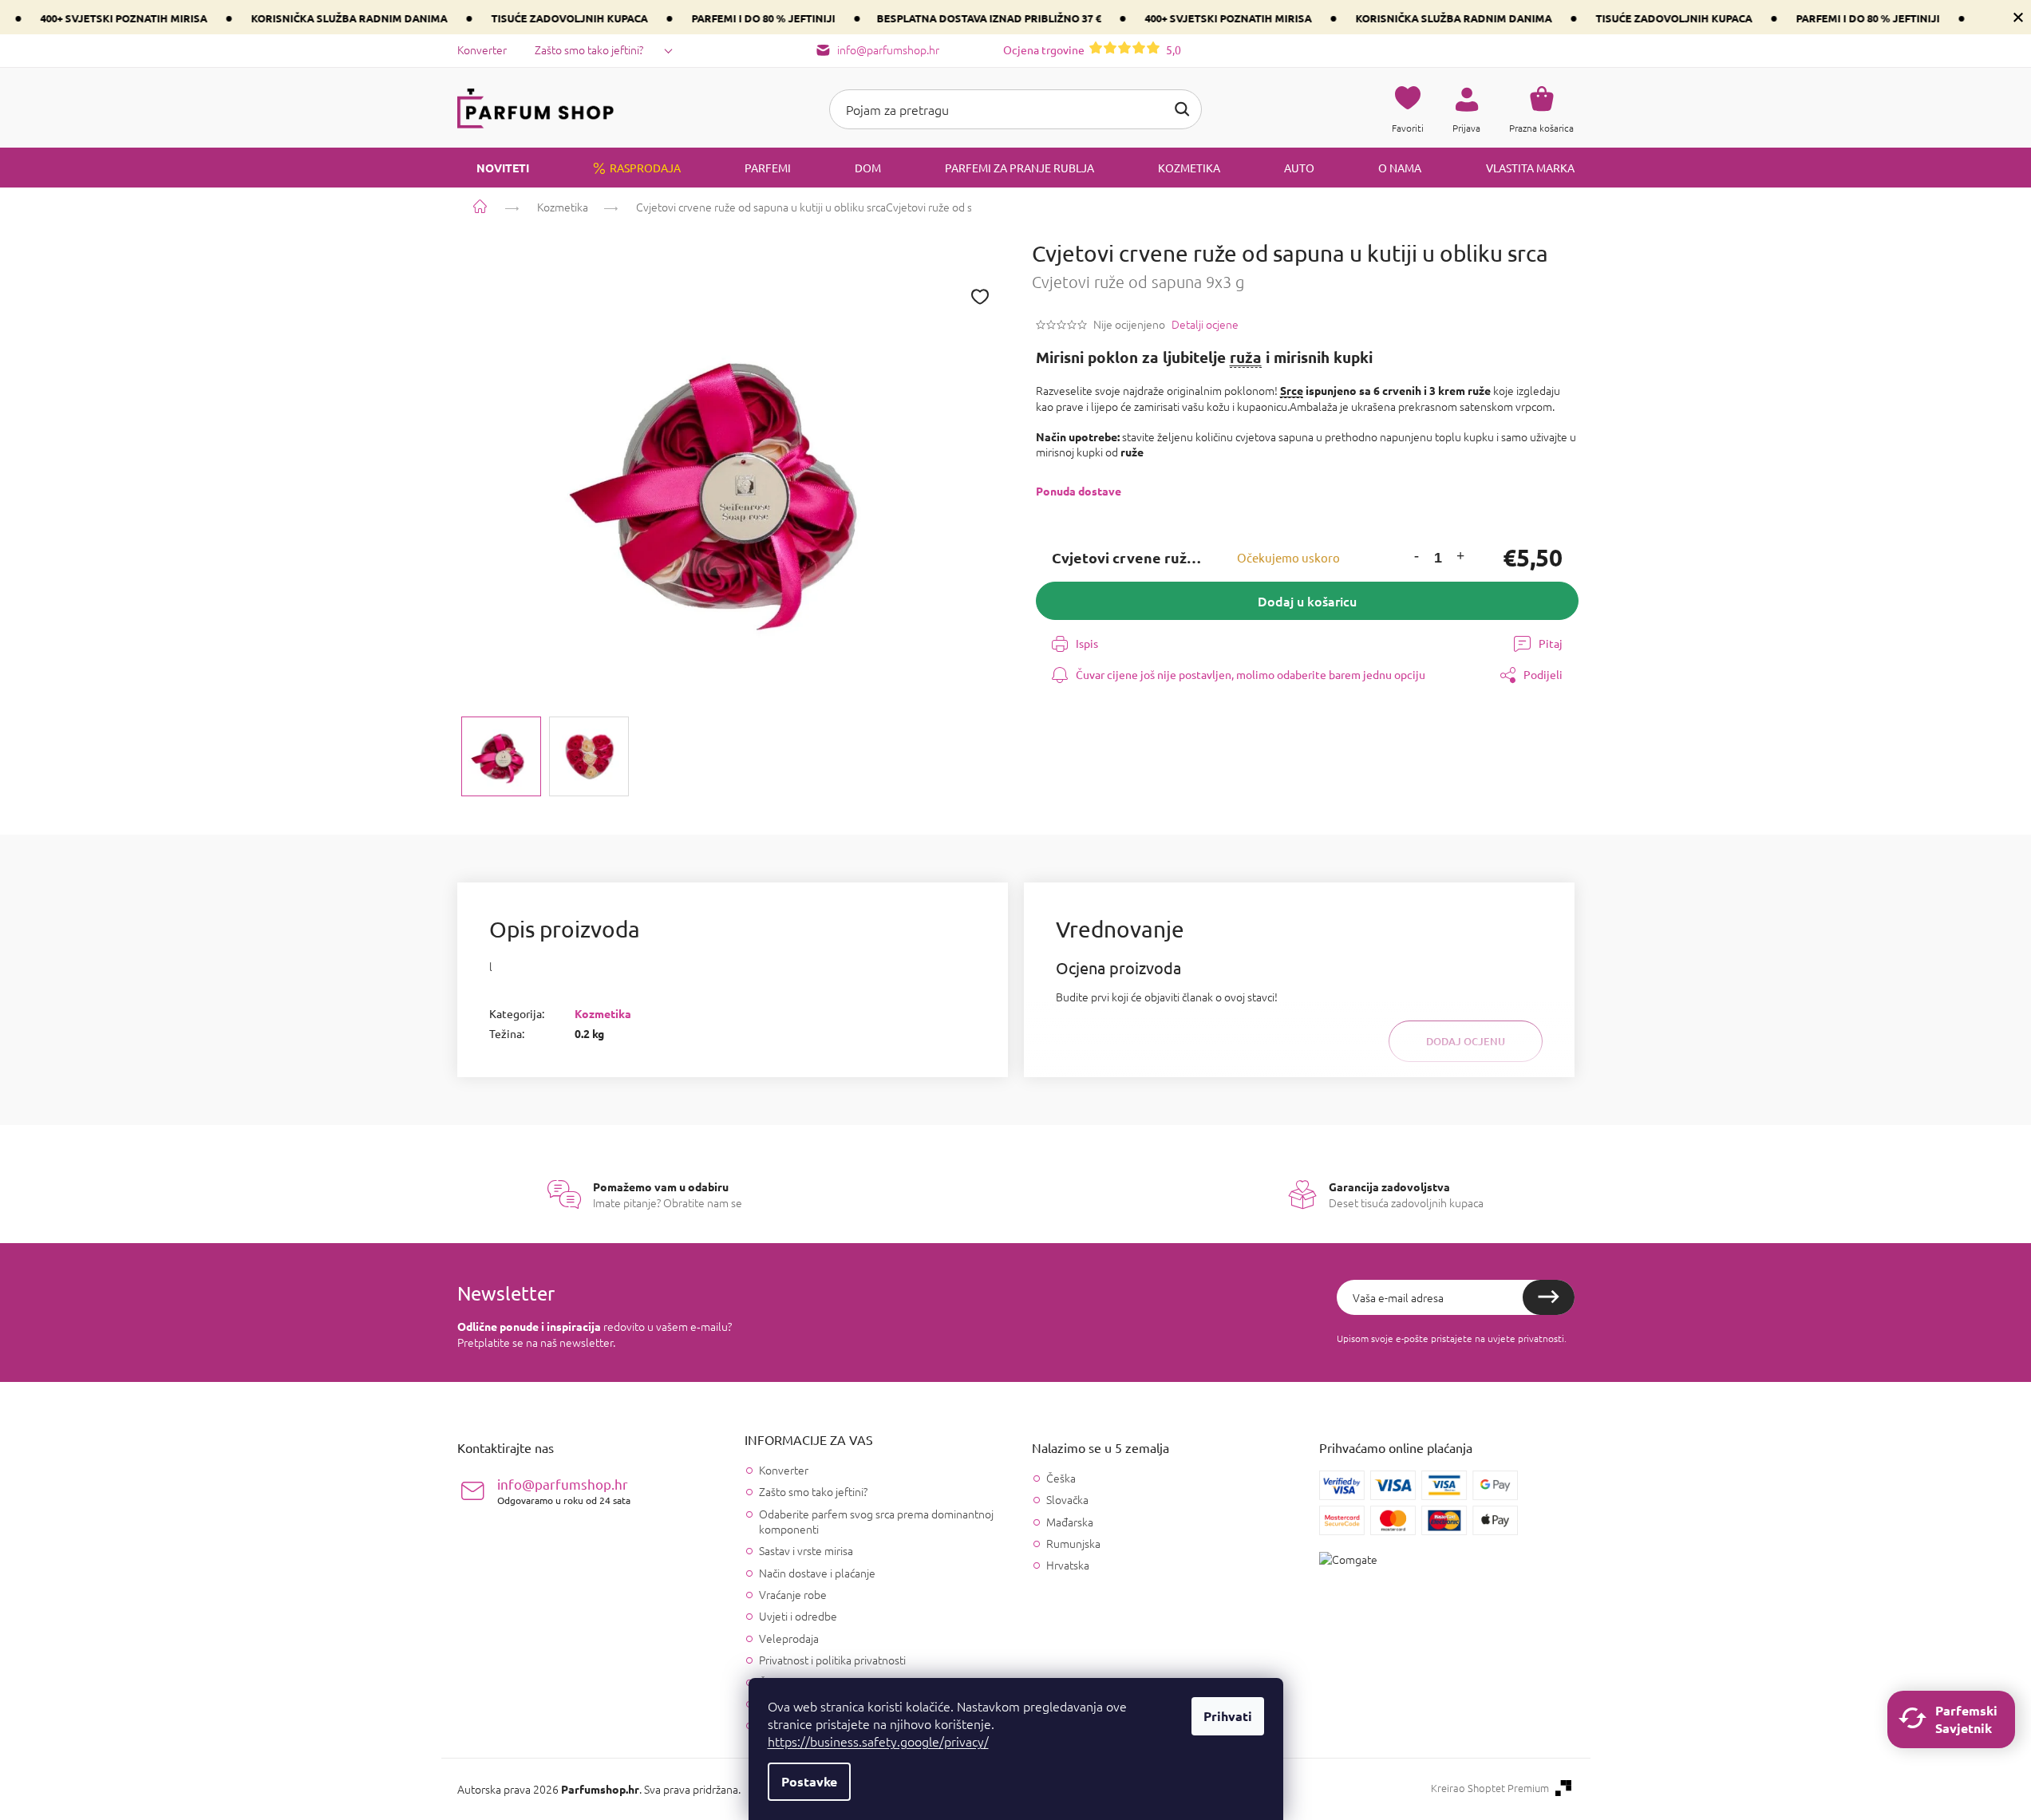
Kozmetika (603, 1013)
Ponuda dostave (1079, 491)
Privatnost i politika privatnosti (832, 1660)
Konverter (482, 49)
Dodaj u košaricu (1307, 601)
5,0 (1092, 49)
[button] (1417, 558)
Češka (1061, 1478)
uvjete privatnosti (1526, 1338)
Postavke (809, 1781)
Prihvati (1228, 1716)
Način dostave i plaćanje (817, 1573)
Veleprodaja (789, 1638)
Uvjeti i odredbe (798, 1616)
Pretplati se (1549, 1297)
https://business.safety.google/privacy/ (878, 1741)
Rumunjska (1073, 1544)
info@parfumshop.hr (564, 1491)
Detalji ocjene (1205, 324)
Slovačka (1067, 1500)
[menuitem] (493, 168)
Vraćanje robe (793, 1594)
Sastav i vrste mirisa (806, 1550)
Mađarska (1070, 1522)
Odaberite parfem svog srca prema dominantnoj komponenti (876, 1521)
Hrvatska (1068, 1565)
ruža (1246, 357)
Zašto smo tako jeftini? (589, 49)
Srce (1292, 390)
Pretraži (1182, 109)
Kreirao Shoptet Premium (1490, 1788)
